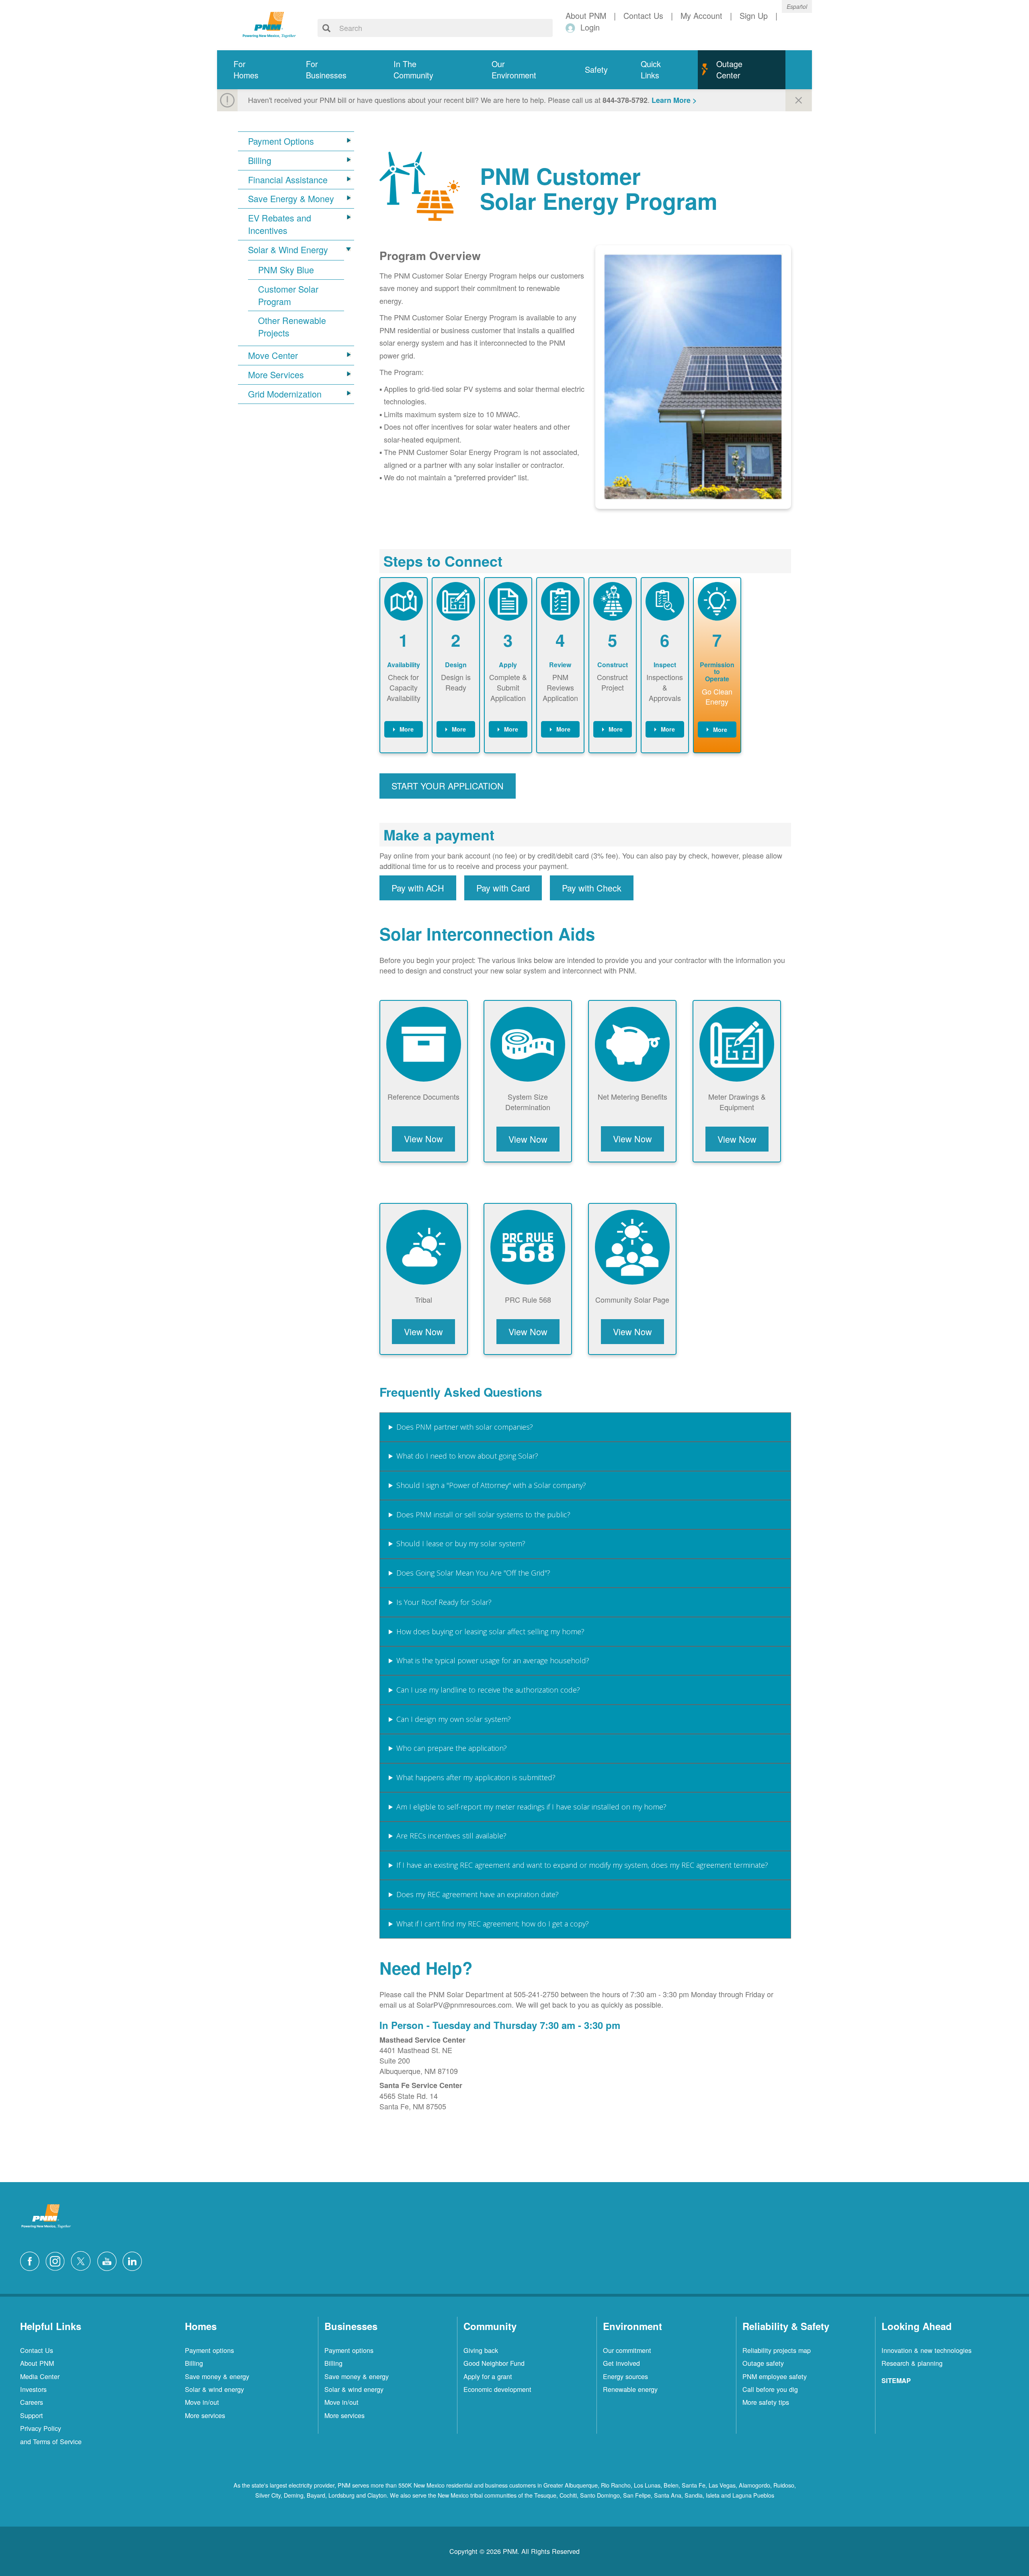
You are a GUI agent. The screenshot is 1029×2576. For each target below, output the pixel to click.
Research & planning (912, 2363)
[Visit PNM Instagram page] (57, 2260)
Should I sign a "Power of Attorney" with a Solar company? (491, 1485)
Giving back (481, 2350)
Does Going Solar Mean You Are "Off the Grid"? (473, 1573)
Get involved (621, 2363)
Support (32, 2415)
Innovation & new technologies (927, 2350)
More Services (276, 375)
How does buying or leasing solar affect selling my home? (490, 1631)
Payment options (209, 2350)
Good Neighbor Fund (494, 2363)
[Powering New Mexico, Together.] (269, 24)
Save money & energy (217, 2376)
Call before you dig (770, 2389)
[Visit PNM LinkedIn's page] (134, 2260)
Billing (260, 160)
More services (205, 2415)
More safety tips (766, 2402)
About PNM (37, 2363)
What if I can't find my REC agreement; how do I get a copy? (493, 1924)
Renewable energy (630, 2389)
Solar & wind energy (214, 2389)
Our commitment (627, 2350)
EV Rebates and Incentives (280, 224)
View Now (423, 1138)
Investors (33, 2389)
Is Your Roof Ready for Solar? (444, 1602)
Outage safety (763, 2363)
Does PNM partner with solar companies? (465, 1427)
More (407, 729)
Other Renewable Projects (292, 327)
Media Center (40, 2376)
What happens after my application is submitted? (476, 1777)
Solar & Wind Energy (288, 250)
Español (797, 6)
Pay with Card (503, 888)
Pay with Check (592, 888)
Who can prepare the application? (452, 1748)
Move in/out (202, 2402)
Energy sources (625, 2376)
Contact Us (37, 2350)
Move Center (273, 355)
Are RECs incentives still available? (451, 1836)
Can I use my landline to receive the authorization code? (488, 1690)
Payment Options (281, 141)
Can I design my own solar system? (454, 1719)
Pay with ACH (418, 888)
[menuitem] (253, 70)
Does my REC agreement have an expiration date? (478, 1894)
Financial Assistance (288, 180)
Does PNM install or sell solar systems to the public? (483, 1514)
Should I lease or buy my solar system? (461, 1543)
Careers (32, 2402)
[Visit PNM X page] (83, 2260)
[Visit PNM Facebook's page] (32, 2260)
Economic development (497, 2389)
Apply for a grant (488, 2376)
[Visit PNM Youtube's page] (109, 2260)
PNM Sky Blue (286, 270)
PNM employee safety (775, 2376)
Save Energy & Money (291, 199)
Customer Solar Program (288, 295)
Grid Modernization (285, 394)
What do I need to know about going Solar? (467, 1456)
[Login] (572, 28)
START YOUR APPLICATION (448, 786)
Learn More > (674, 100)
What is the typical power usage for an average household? (493, 1660)
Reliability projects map (777, 2350)
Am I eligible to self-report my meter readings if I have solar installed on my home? (531, 1807)
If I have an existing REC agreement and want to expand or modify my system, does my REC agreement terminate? (582, 1865)
